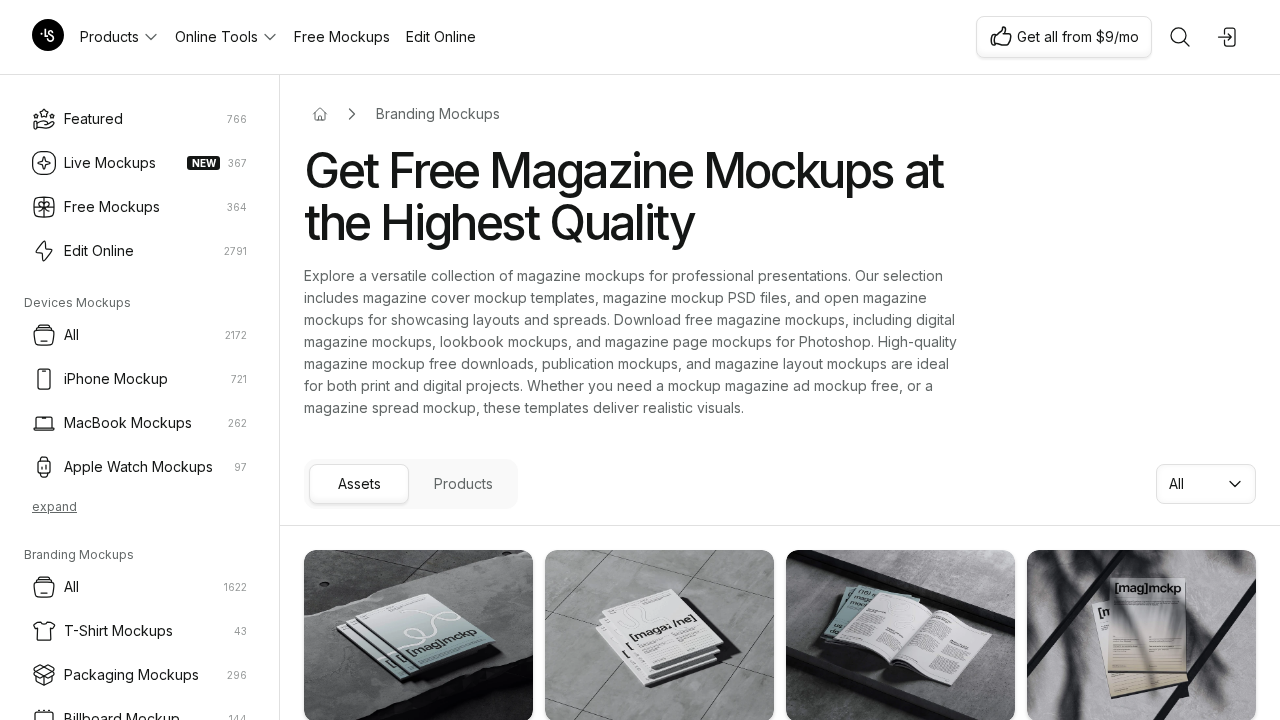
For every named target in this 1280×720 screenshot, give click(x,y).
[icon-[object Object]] (1180, 37)
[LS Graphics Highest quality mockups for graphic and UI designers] (48, 37)
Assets (359, 483)
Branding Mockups (438, 113)
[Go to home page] (320, 114)
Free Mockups (342, 36)
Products (109, 36)
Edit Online (441, 36)
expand (54, 506)
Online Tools (216, 36)
